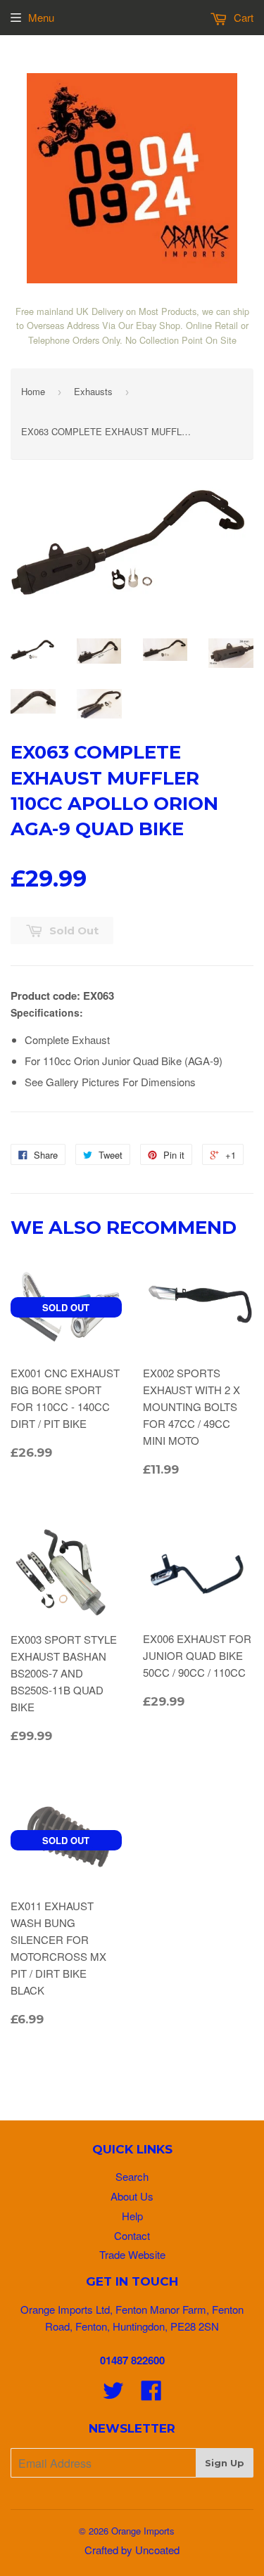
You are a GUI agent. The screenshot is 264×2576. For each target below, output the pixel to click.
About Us (132, 2196)
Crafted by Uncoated (132, 2550)
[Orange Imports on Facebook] (151, 2394)
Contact (132, 2235)
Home (33, 391)
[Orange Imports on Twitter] (113, 2394)
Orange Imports (143, 2531)
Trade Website (132, 2254)
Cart (242, 17)
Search (132, 2176)
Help (132, 2216)
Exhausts (93, 391)
